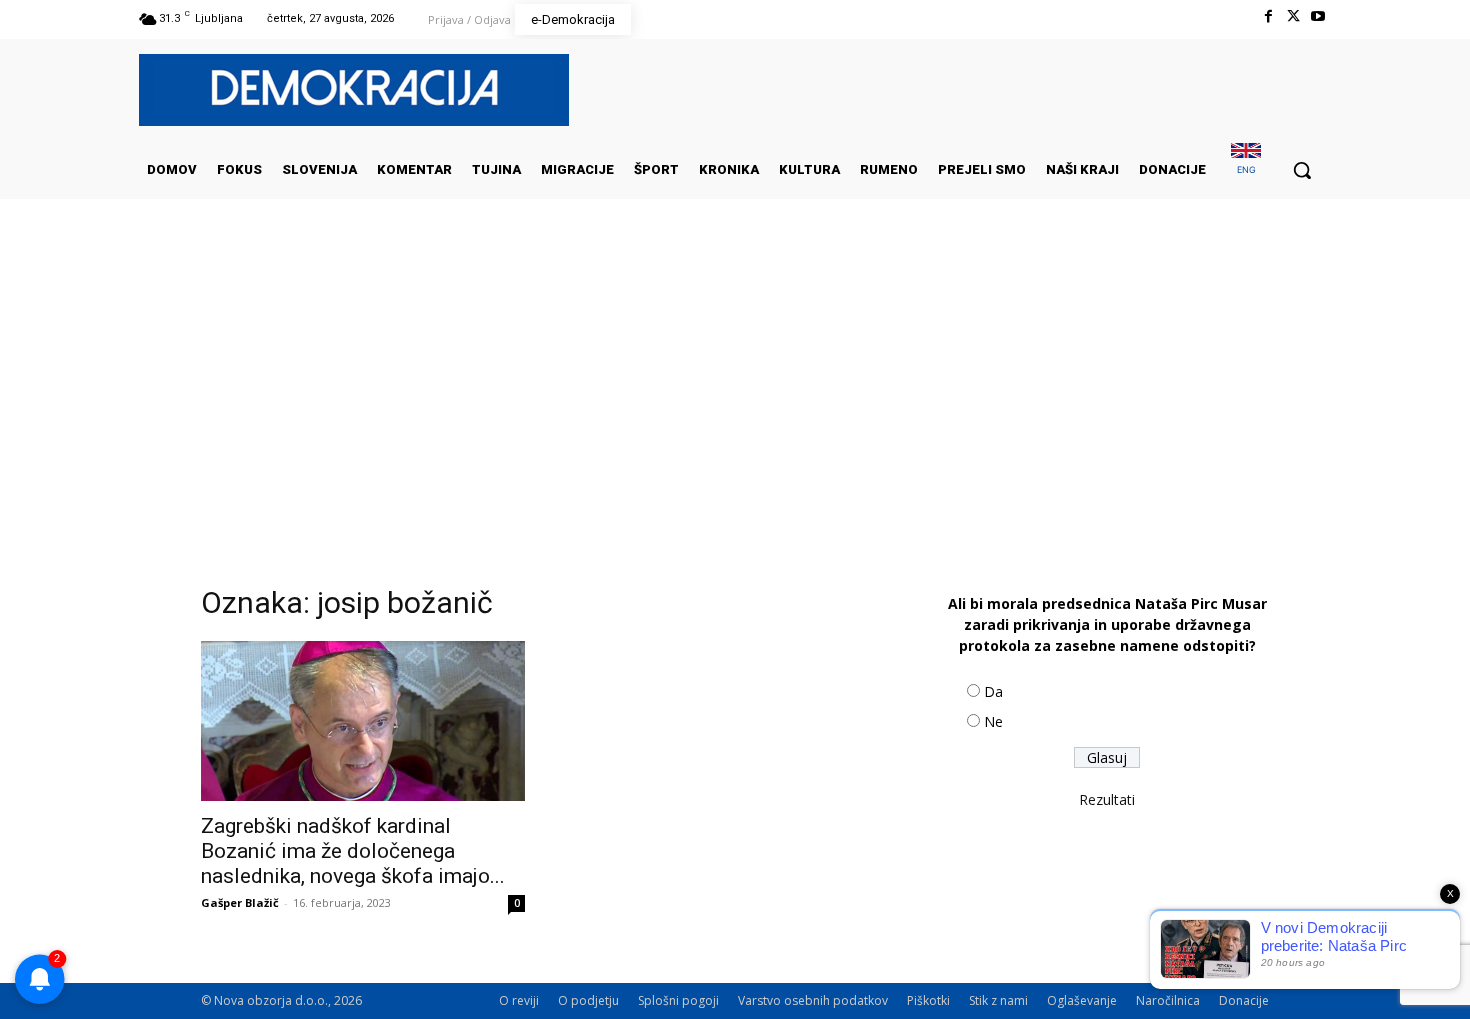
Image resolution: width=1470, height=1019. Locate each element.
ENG (1246, 169)
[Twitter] (1293, 16)
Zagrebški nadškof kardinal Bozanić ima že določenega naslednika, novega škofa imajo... (353, 851)
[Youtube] (1318, 16)
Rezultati (1107, 799)
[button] (1302, 170)
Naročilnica (1168, 1000)
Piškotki (928, 1000)
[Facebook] (1267, 16)
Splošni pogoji (678, 1000)
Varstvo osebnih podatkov (813, 1000)
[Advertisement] (735, 399)
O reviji (519, 1000)
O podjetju (588, 1000)
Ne (993, 721)
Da (993, 691)
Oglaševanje (1082, 1000)
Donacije (1244, 1000)
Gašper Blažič (240, 902)
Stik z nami (998, 1000)
